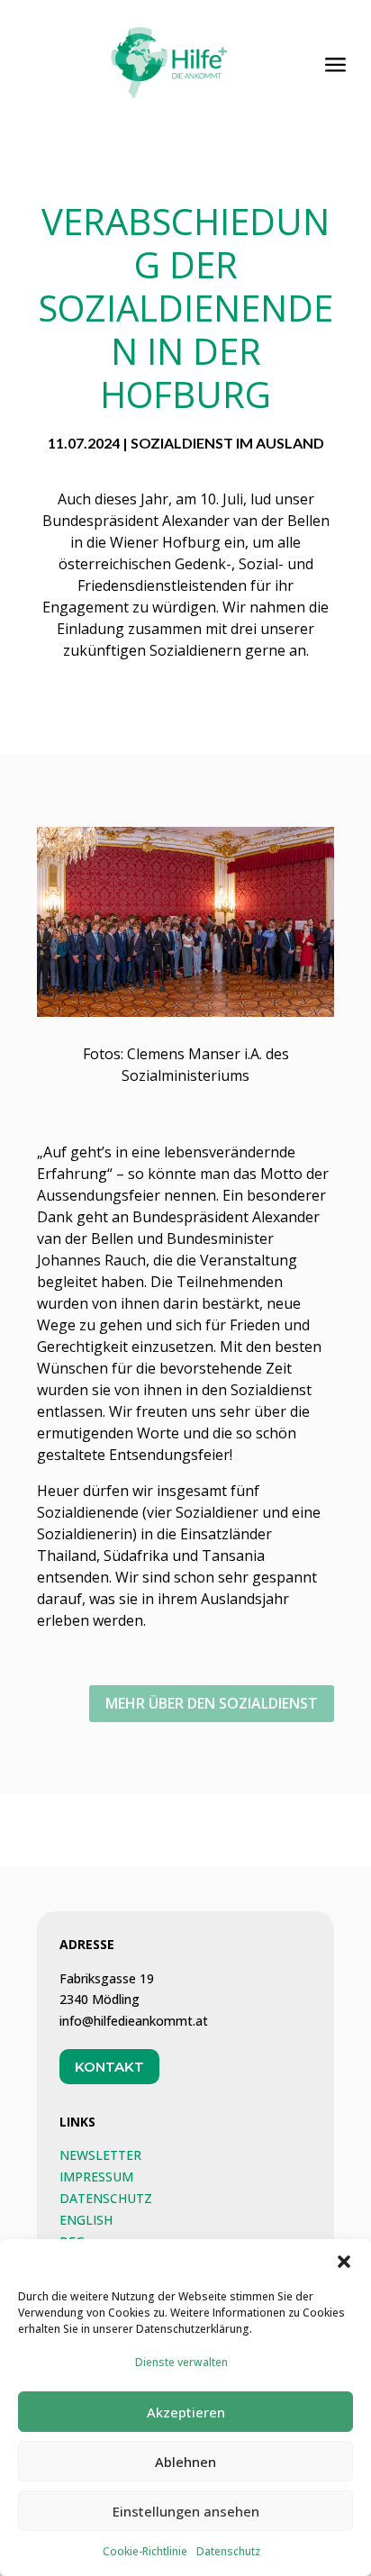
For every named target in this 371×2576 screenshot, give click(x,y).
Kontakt (109, 2067)
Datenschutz (228, 2551)
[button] (344, 2262)
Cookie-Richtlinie (145, 2551)
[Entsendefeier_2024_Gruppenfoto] (185, 1013)
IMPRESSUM (96, 2177)
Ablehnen (185, 2462)
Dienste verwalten (181, 2362)
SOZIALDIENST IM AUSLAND (227, 443)
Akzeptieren (186, 2412)
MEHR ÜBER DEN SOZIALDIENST (212, 1703)
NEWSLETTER (100, 2155)
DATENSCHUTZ (106, 2198)
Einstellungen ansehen (186, 2511)
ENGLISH (86, 2220)
